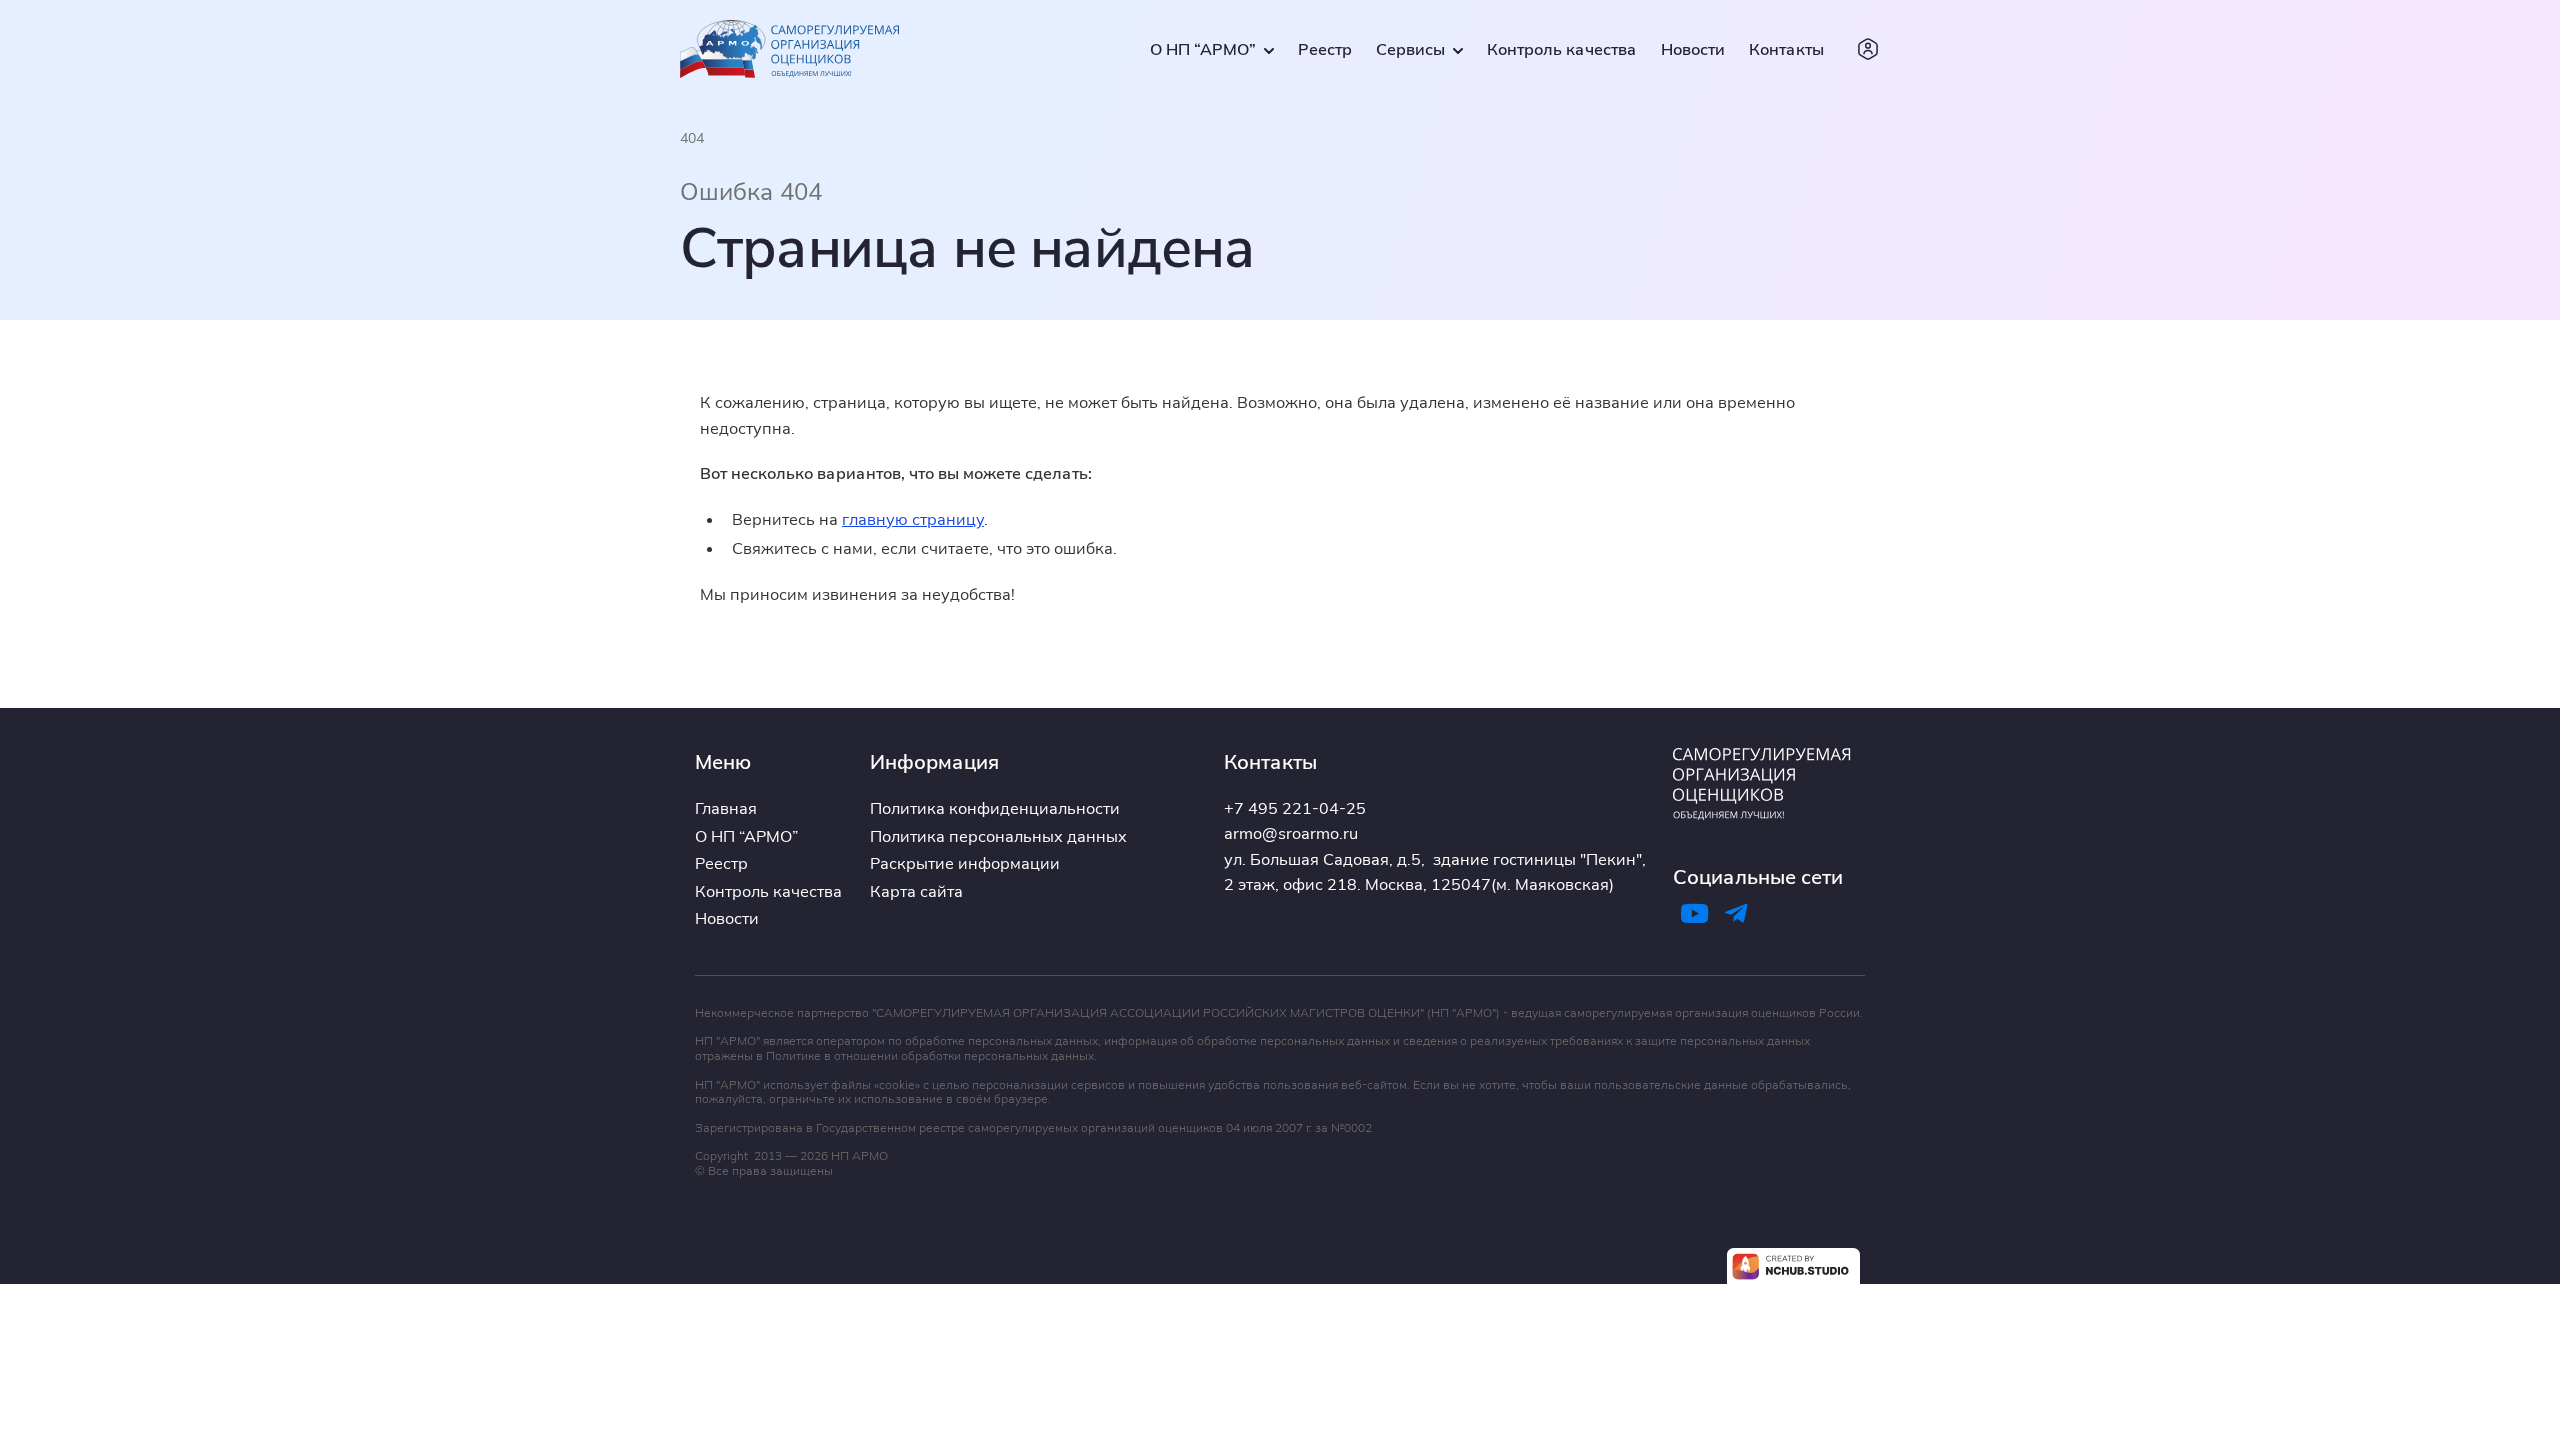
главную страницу (913, 519)
